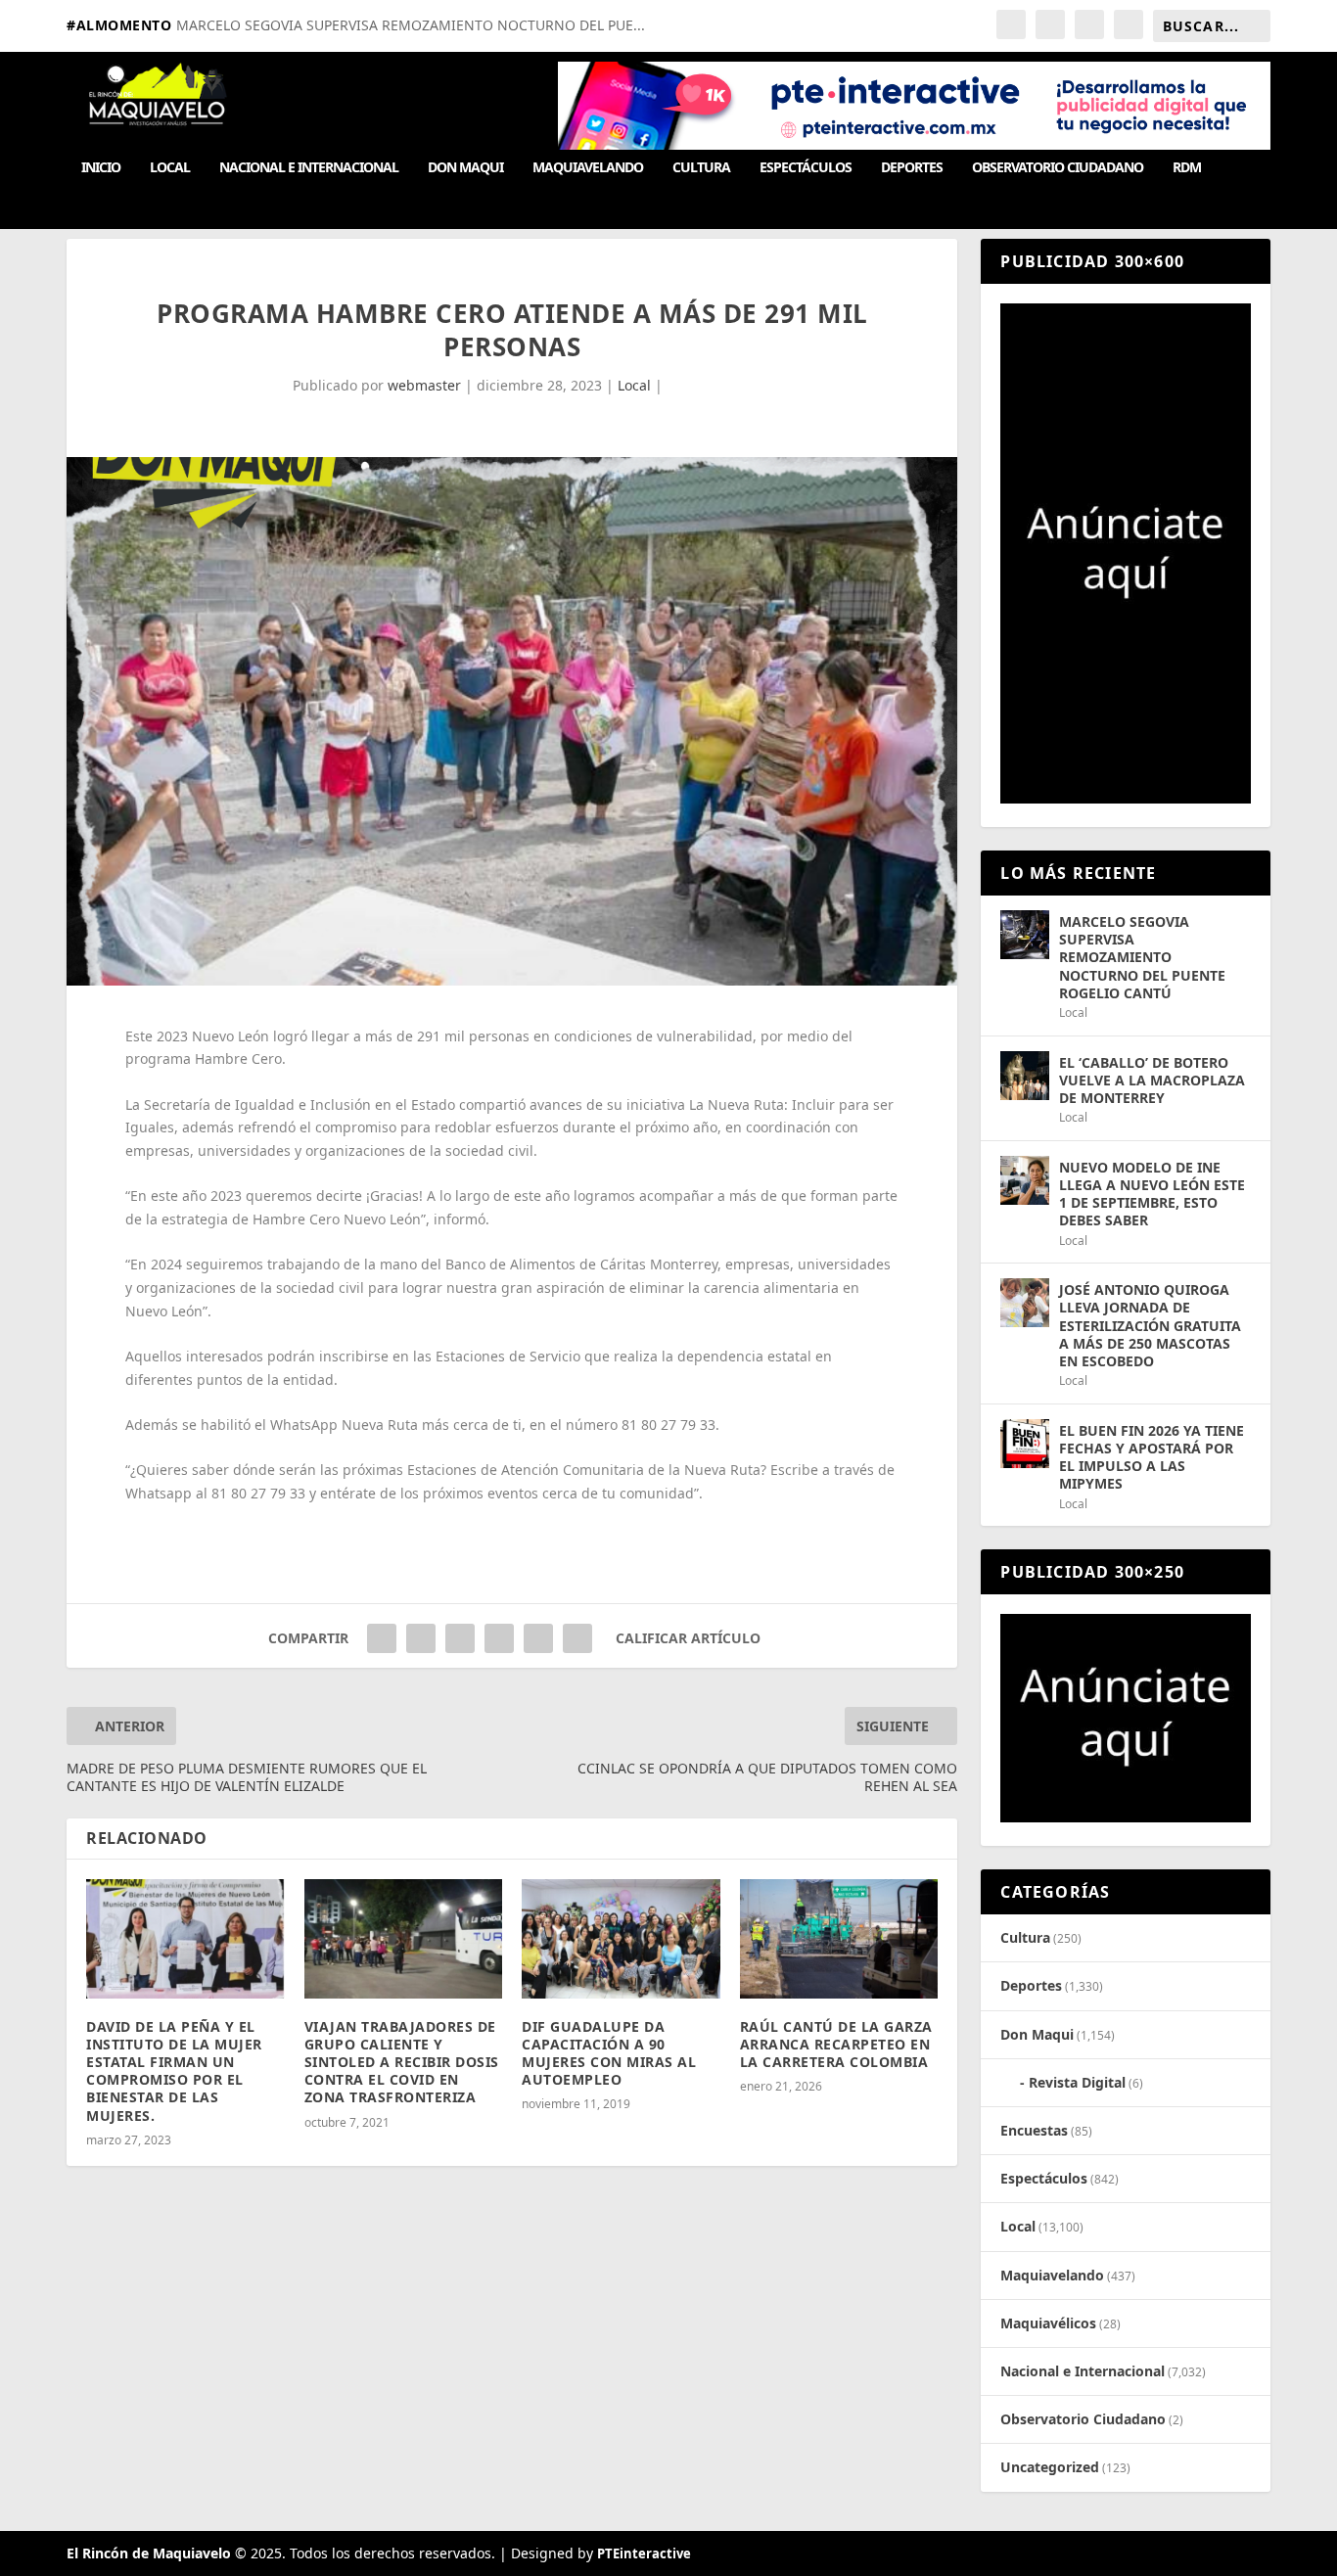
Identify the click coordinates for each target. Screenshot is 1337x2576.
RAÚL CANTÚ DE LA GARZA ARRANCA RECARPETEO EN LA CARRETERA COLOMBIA (836, 2044)
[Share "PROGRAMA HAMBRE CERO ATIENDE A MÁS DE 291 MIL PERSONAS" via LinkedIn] (499, 1638)
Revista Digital (1077, 2082)
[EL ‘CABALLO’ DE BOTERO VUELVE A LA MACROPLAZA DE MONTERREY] (1025, 1076)
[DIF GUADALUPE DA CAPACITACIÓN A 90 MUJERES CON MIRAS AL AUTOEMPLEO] (621, 1939)
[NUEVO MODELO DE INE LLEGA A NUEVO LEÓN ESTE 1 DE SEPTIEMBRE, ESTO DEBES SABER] (1025, 1180)
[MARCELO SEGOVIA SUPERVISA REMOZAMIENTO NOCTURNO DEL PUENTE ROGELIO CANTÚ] (1025, 935)
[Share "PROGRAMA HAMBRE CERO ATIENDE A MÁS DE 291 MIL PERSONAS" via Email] (538, 1638)
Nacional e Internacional (309, 168)
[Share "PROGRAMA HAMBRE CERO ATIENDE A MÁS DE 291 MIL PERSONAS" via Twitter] (421, 1638)
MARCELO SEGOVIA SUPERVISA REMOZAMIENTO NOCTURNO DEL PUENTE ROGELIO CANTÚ (1142, 957)
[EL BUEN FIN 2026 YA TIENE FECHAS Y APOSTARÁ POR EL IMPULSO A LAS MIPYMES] (1025, 1444)
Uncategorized (1050, 2467)
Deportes (912, 168)
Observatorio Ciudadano (1058, 168)
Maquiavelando (588, 168)
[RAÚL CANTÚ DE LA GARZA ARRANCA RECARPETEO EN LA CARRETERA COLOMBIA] (839, 1939)
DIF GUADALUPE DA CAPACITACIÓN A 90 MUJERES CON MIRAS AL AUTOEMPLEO (609, 2053)
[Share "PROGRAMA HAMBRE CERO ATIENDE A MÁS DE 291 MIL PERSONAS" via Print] (577, 1638)
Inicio (101, 168)
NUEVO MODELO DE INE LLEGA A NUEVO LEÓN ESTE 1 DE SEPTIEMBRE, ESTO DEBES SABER (1152, 1194)
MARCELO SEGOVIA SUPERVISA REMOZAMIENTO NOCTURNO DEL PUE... (411, 25)
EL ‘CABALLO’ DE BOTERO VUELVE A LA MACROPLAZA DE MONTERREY (1152, 1080)
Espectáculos (806, 168)
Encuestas (1034, 2130)
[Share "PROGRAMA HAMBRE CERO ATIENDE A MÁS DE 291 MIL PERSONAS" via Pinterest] (460, 1638)
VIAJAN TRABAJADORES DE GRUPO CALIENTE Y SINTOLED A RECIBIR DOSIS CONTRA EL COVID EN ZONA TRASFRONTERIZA (402, 2062)
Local (170, 168)
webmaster (424, 385)
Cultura (701, 168)
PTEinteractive (644, 2553)
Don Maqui (465, 168)
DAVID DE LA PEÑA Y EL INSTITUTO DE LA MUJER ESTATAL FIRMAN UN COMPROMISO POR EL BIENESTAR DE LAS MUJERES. (174, 2071)
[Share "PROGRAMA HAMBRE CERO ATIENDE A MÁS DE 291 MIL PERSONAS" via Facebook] (382, 1638)
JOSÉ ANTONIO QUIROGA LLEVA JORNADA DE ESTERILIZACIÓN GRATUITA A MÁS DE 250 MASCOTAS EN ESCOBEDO (1150, 1325)
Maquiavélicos (1048, 2323)
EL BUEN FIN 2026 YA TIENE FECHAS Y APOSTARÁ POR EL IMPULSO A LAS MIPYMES (1152, 1457)
